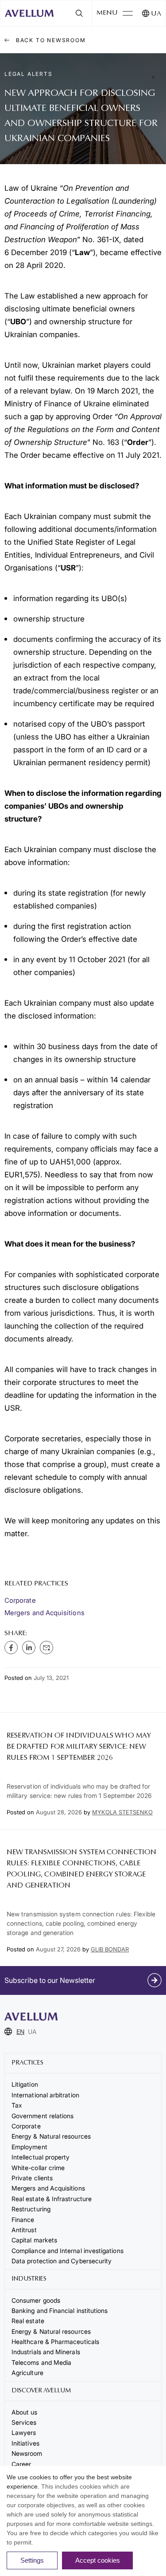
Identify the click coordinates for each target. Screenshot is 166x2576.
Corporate (20, 1600)
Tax (17, 2105)
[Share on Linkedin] (29, 1648)
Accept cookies (98, 2560)
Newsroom (27, 2453)
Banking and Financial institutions (60, 2311)
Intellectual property (41, 2157)
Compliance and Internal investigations (68, 2251)
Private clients (32, 2178)
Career (21, 2464)
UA (156, 14)
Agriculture (27, 2373)
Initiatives (25, 2443)
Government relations (42, 2116)
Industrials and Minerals (46, 2352)
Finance (23, 2220)
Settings (32, 2560)
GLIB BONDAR (110, 1949)
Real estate (28, 2321)
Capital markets (34, 2240)
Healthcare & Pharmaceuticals (55, 2342)
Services (24, 2422)
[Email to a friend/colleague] (46, 1648)
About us (25, 2412)
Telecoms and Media (41, 2362)
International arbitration (45, 2095)
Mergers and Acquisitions (44, 1613)
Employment (29, 2147)
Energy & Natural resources (51, 2136)
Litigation (25, 2084)
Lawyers (24, 2432)
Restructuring (31, 2209)
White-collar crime (38, 2168)
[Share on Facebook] (11, 1648)
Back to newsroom (50, 40)
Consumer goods (36, 2300)
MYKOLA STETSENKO (122, 1812)
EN (20, 2031)
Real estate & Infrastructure (52, 2199)
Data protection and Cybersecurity (62, 2261)
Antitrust (24, 2230)
